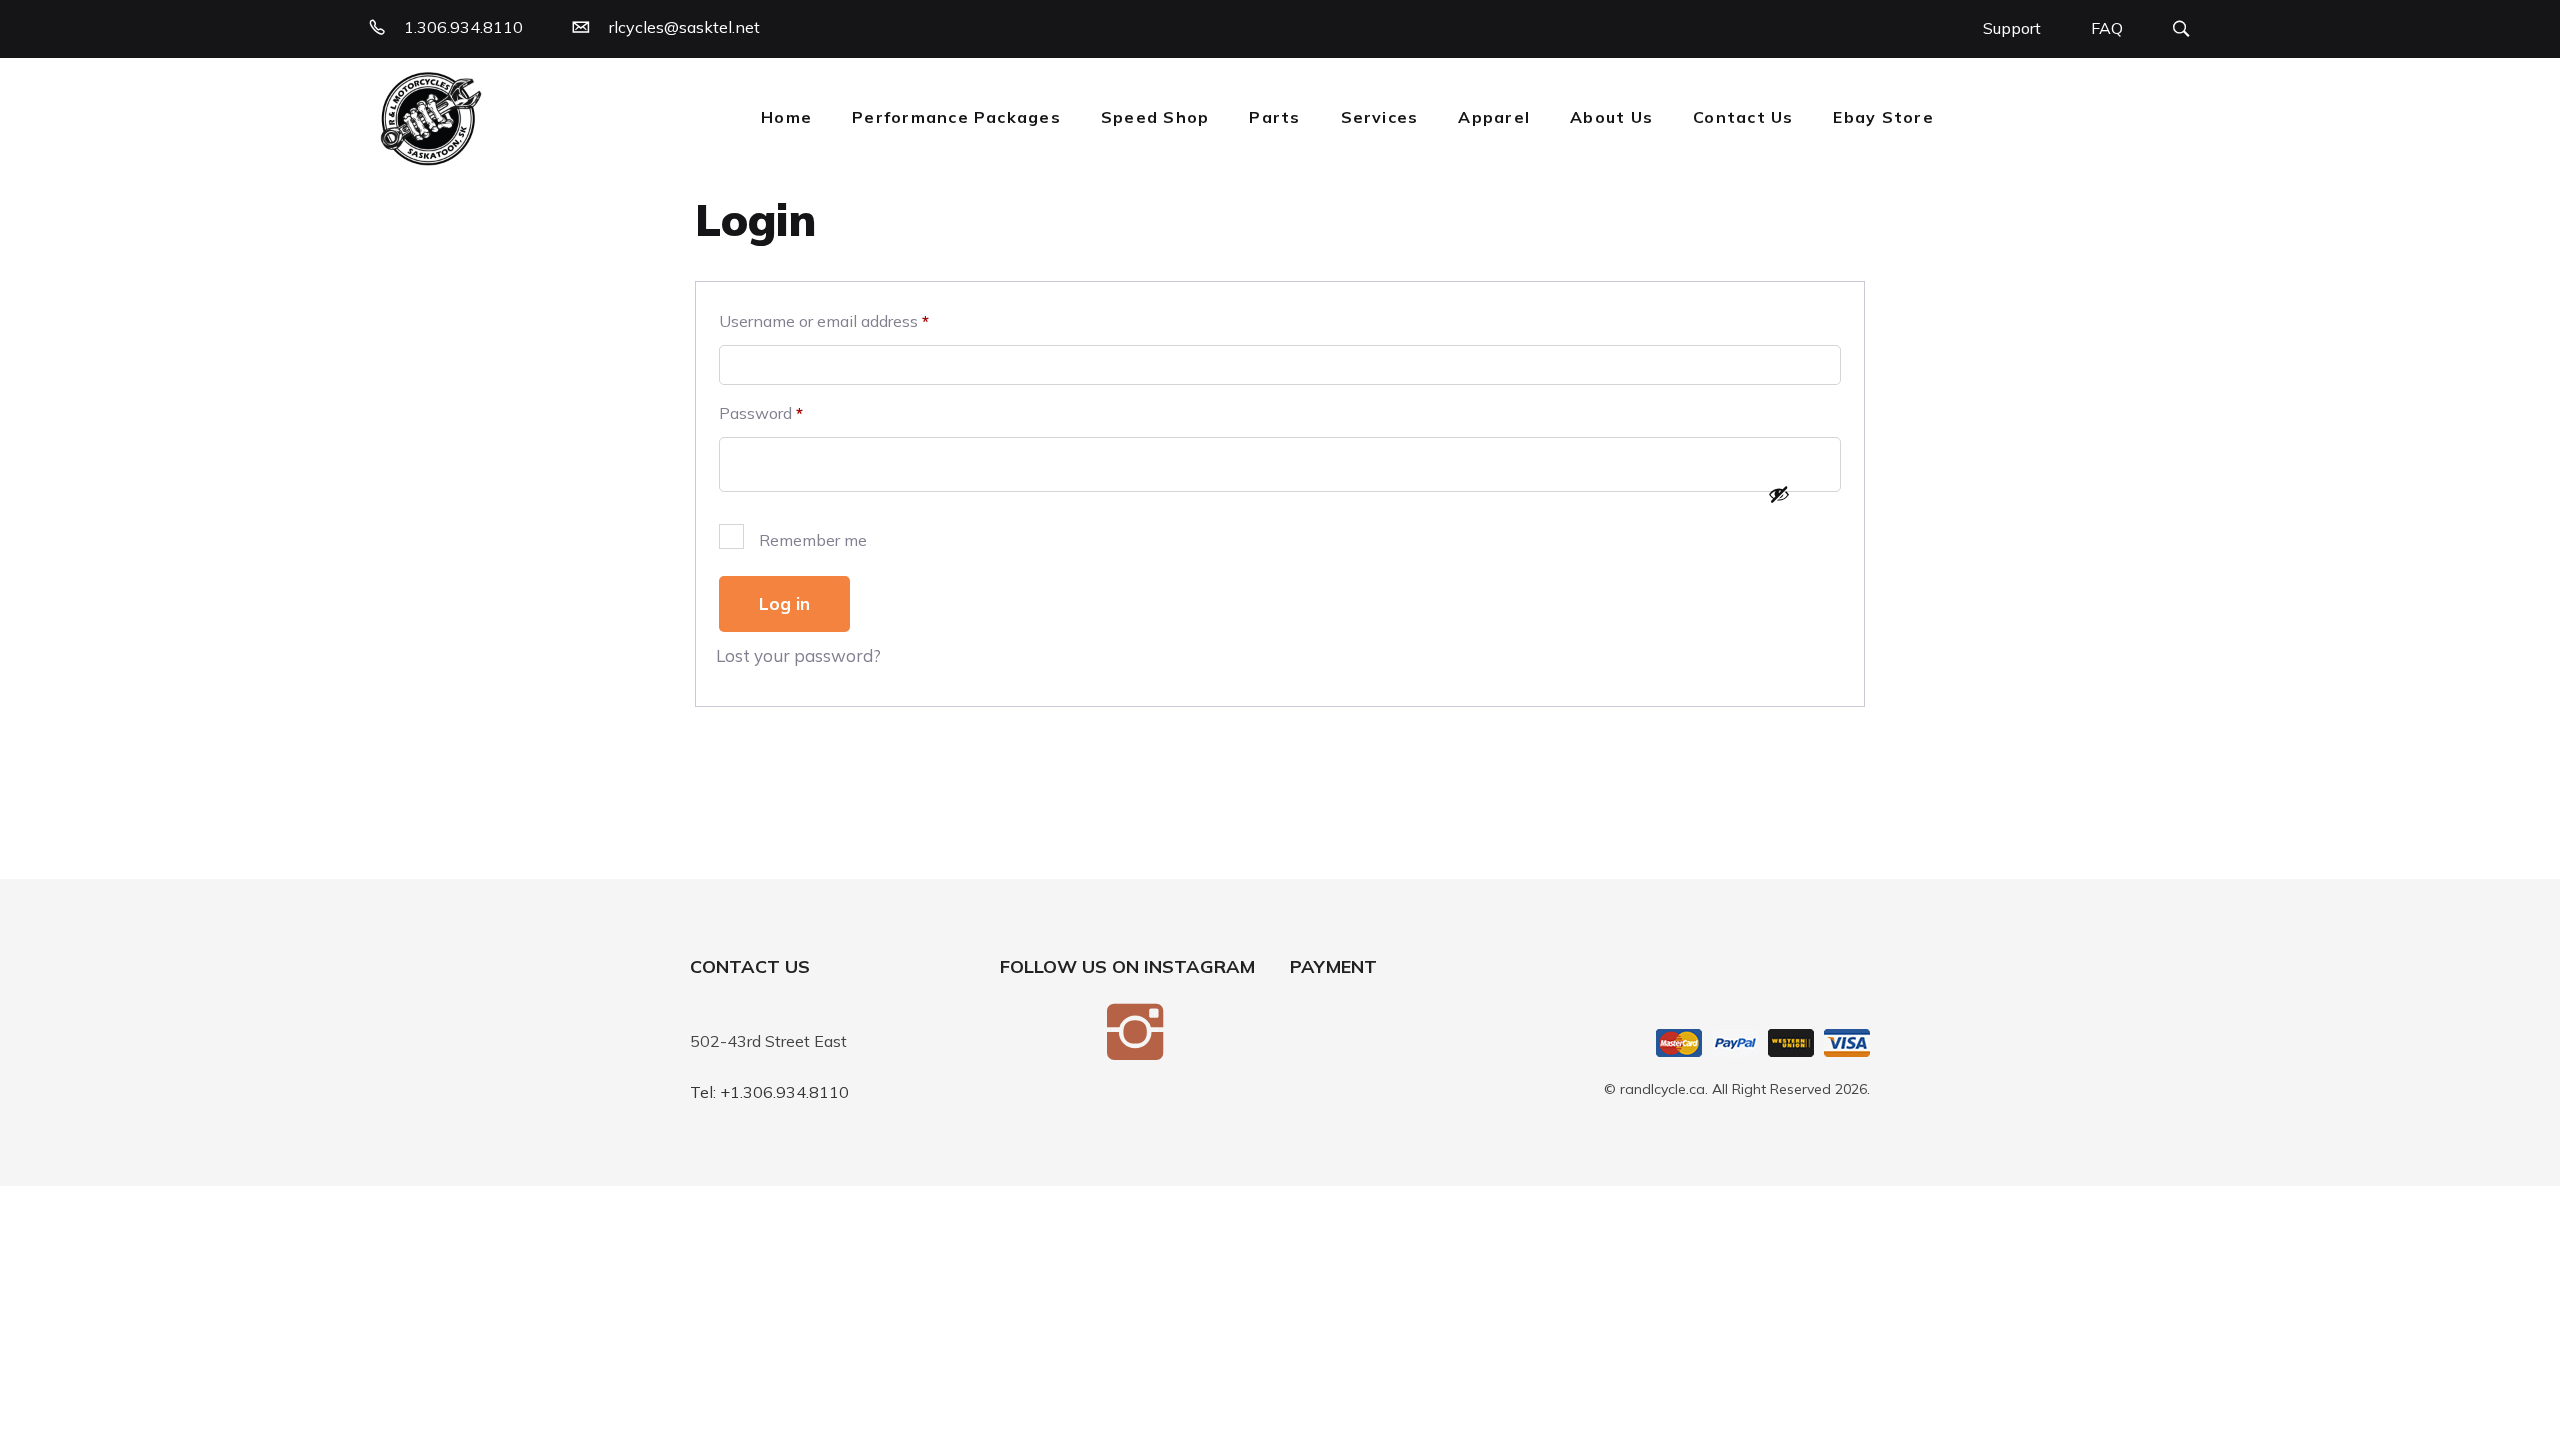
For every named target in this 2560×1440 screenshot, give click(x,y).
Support (2012, 28)
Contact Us (1743, 117)
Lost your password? (798, 655)
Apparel (1494, 117)
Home (786, 117)
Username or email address (824, 321)
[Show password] (1779, 494)
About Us (1611, 117)
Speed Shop (1155, 117)
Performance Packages (956, 117)
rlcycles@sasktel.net (684, 27)
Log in (784, 603)
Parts (1274, 117)
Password (761, 413)
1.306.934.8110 (463, 27)
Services (1380, 117)
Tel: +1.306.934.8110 (769, 1092)
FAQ (2107, 28)
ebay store (1883, 117)
